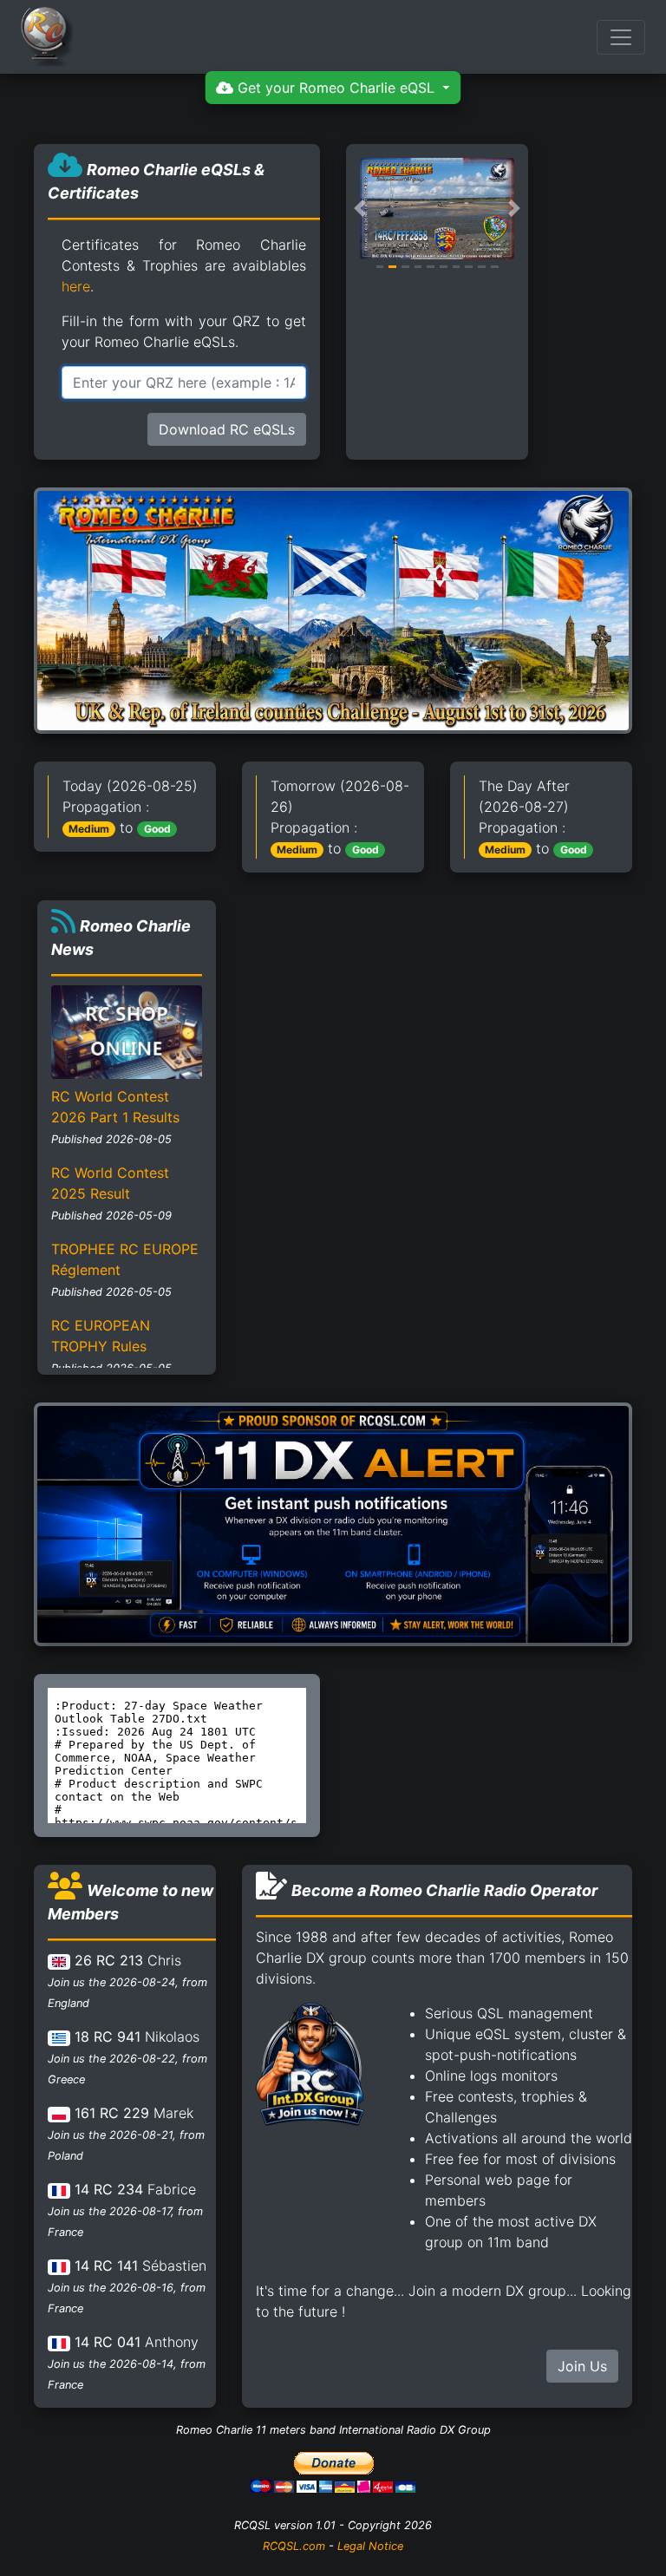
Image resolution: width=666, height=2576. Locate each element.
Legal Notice (370, 2546)
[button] (360, 209)
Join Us (582, 2366)
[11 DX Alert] (333, 1523)
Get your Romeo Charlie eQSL (336, 88)
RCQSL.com (294, 2546)
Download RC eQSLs (227, 429)
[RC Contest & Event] (333, 609)
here (76, 286)
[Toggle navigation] (621, 37)
